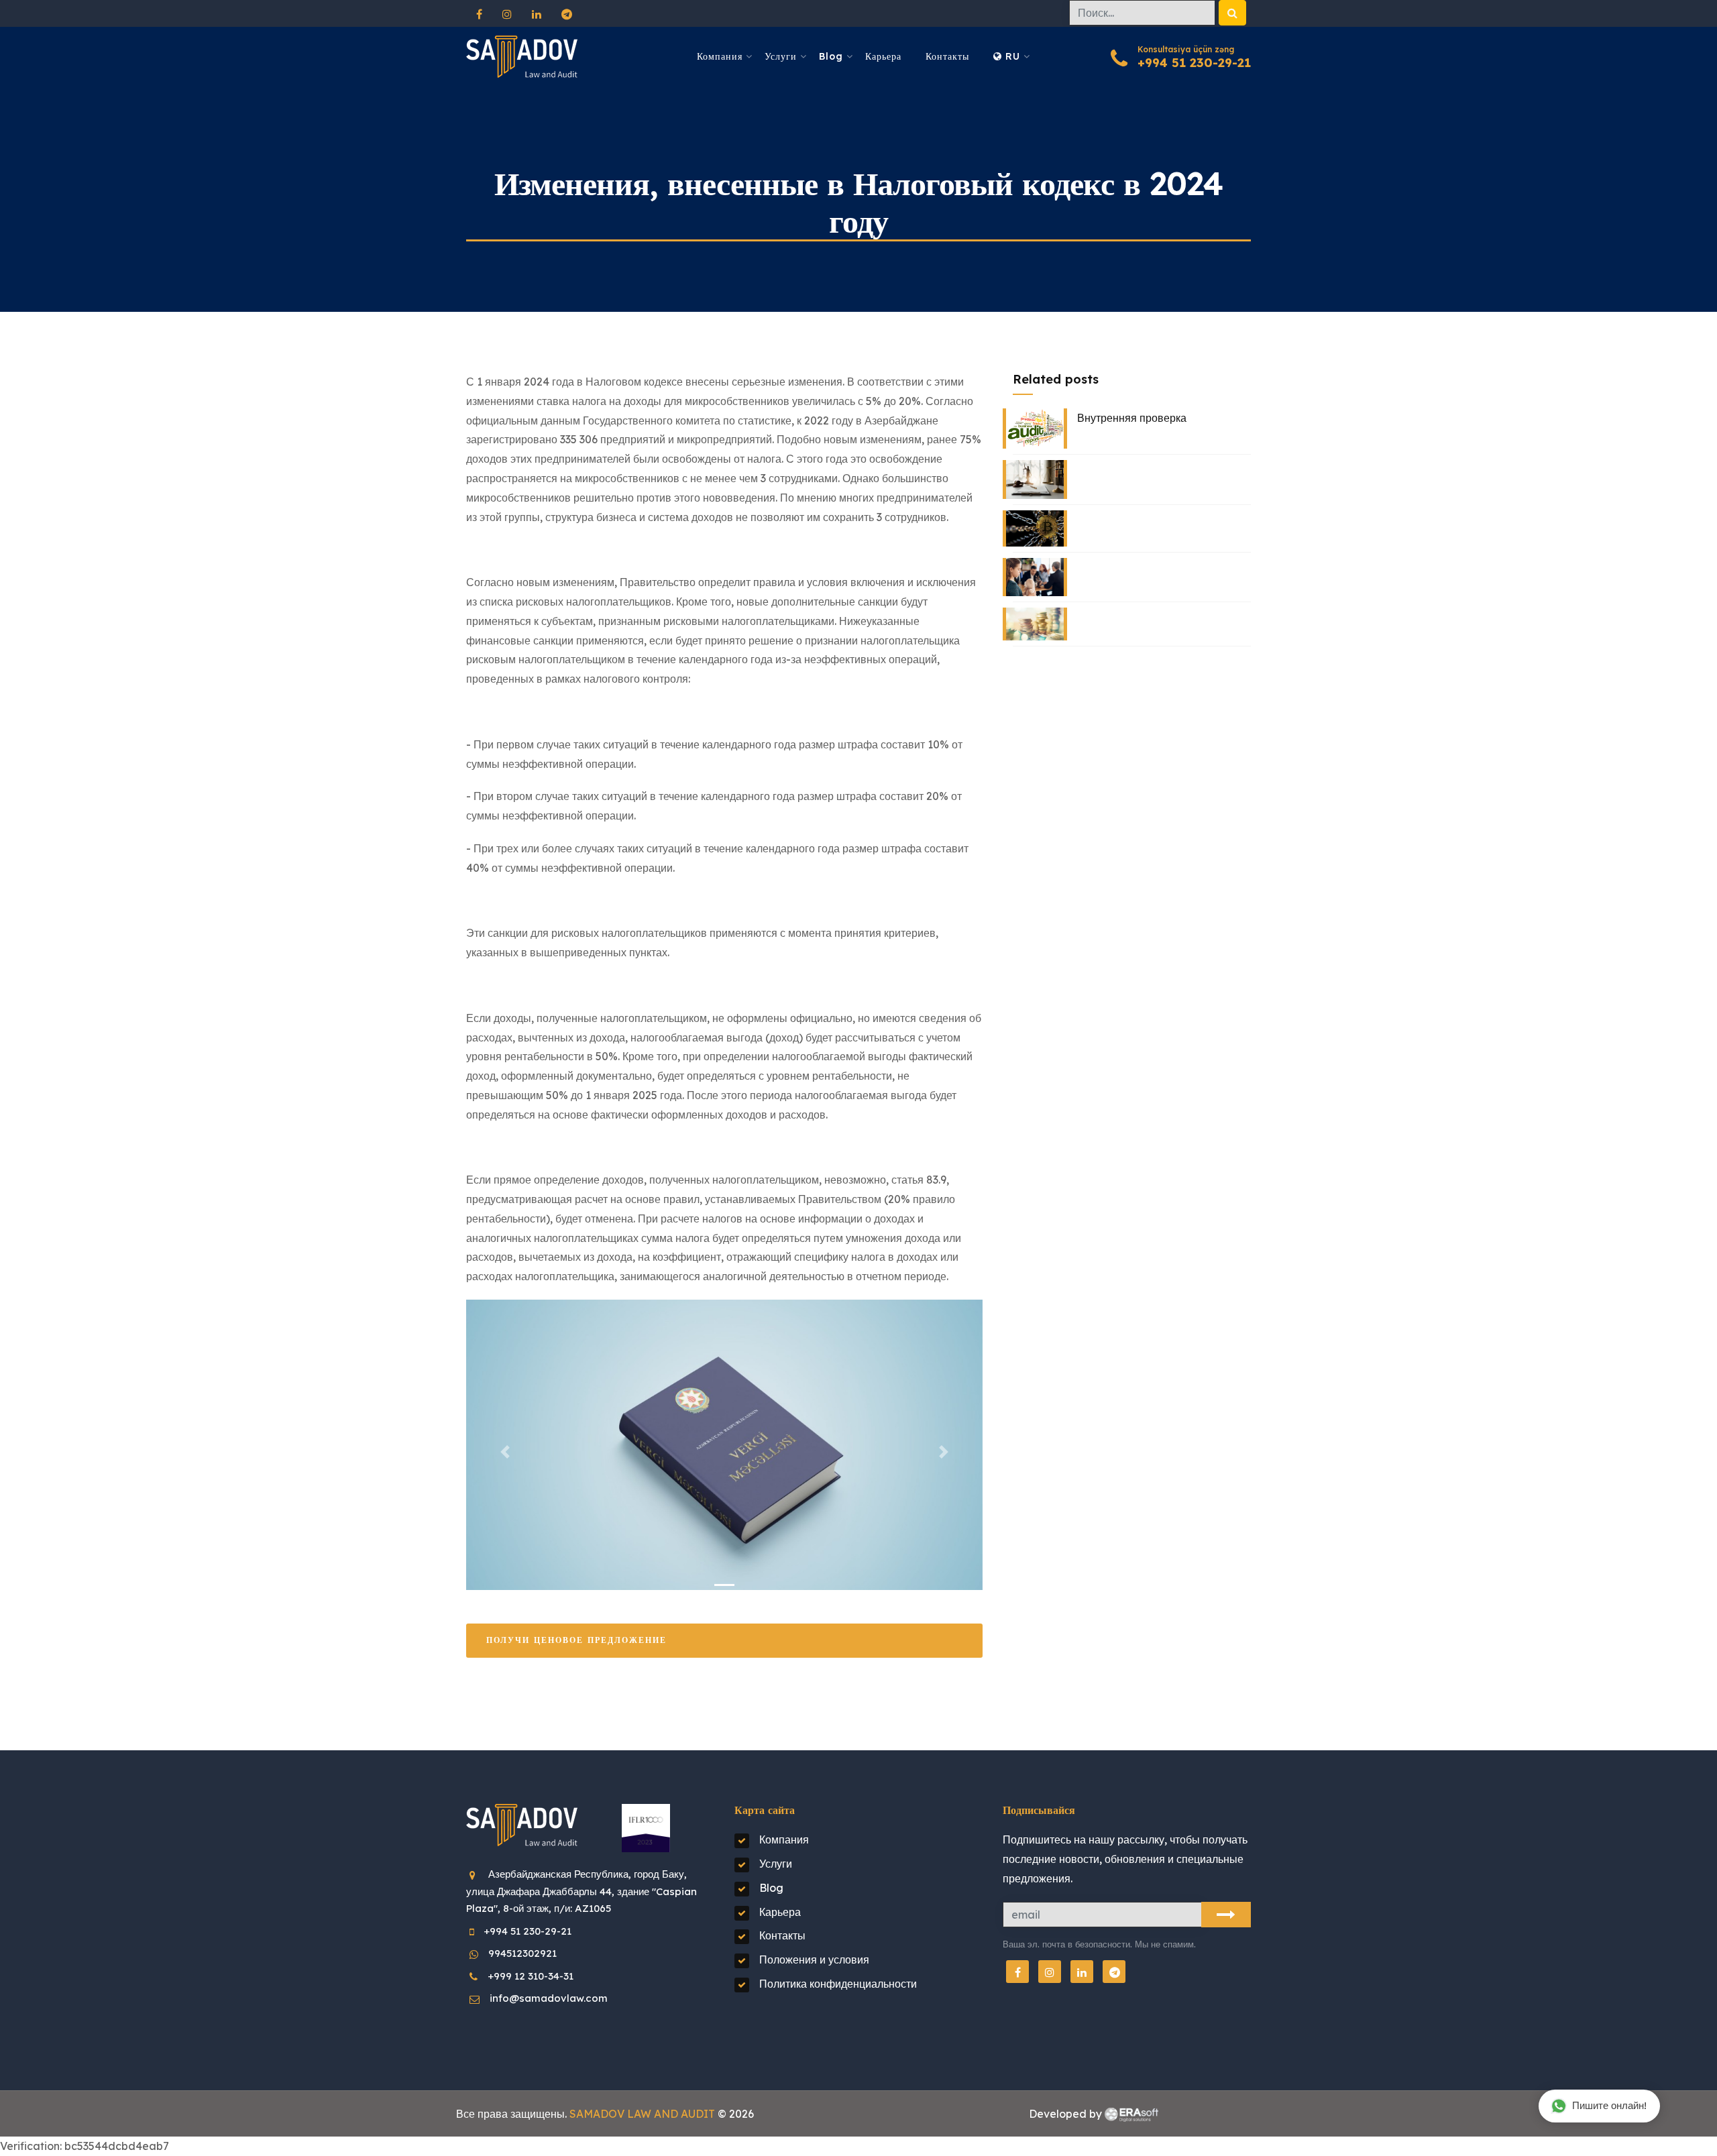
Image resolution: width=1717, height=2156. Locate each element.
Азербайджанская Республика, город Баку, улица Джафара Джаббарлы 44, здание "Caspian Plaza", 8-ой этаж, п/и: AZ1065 (581, 1891)
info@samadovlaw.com (549, 1998)
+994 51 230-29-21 (1194, 63)
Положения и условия (814, 1960)
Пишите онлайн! (1609, 2105)
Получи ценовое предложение (576, 1640)
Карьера (883, 56)
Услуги (781, 56)
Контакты (947, 56)
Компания (720, 56)
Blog (831, 56)
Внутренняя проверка (1132, 418)
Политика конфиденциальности (838, 1984)
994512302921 (522, 1953)
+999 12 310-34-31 (531, 1976)
